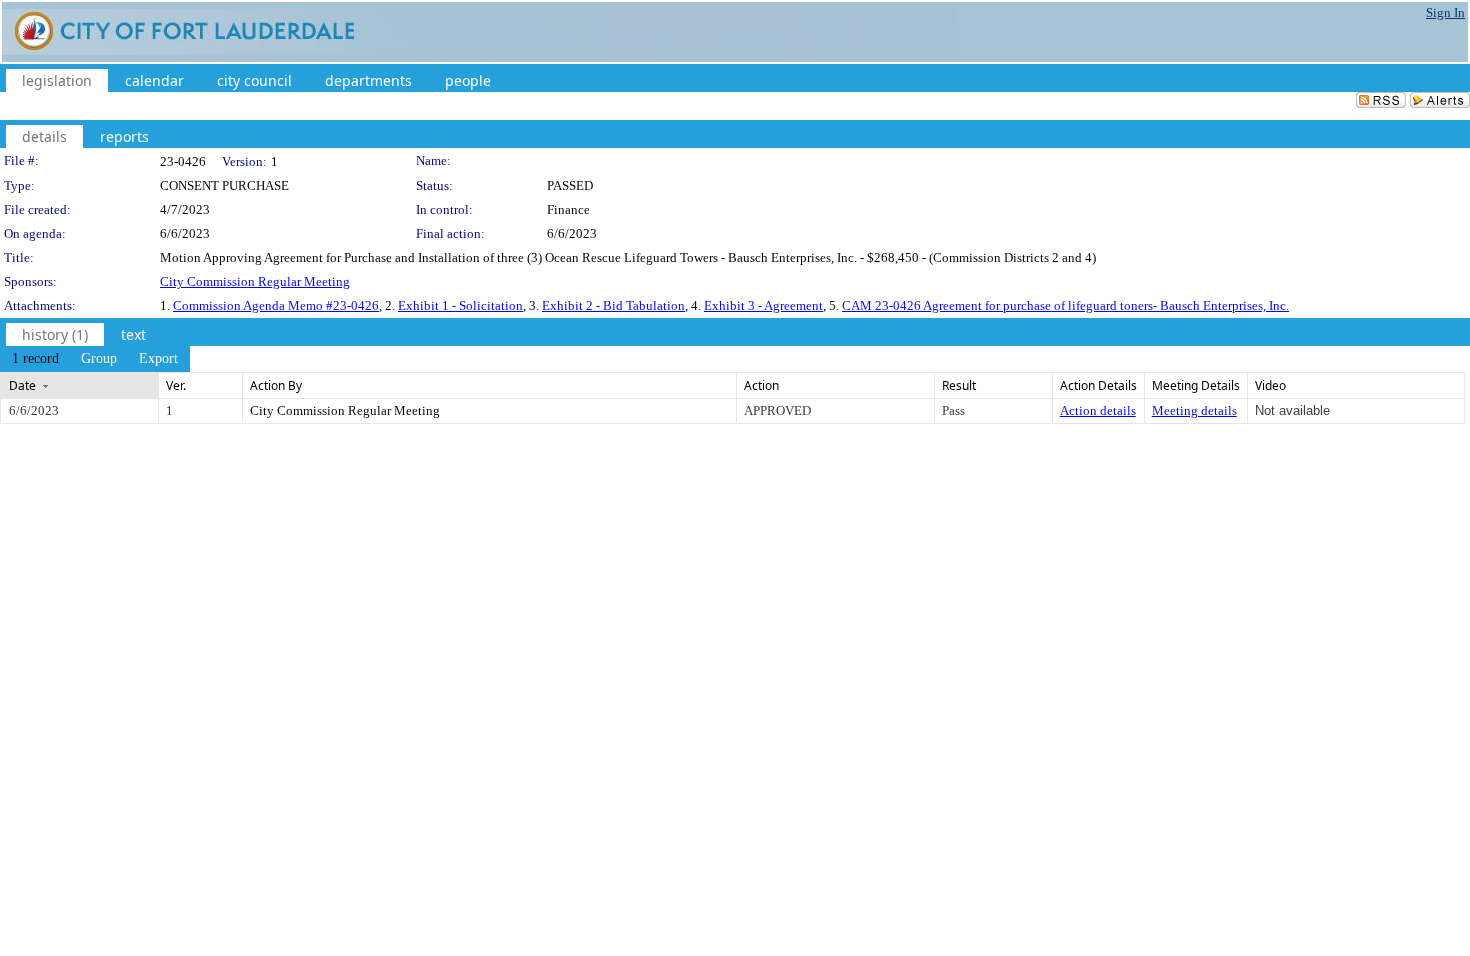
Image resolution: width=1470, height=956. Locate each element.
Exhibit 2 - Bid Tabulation (613, 305)
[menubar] (95, 359)
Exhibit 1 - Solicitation (460, 305)
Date (22, 385)
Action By (276, 385)
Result (959, 385)
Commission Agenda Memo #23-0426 (276, 305)
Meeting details (1194, 410)
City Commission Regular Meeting (255, 281)
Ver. (176, 385)
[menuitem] (35, 359)
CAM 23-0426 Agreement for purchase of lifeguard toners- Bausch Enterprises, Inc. (1065, 305)
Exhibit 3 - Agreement (763, 305)
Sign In (1445, 12)
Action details (1098, 410)
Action (761, 385)
